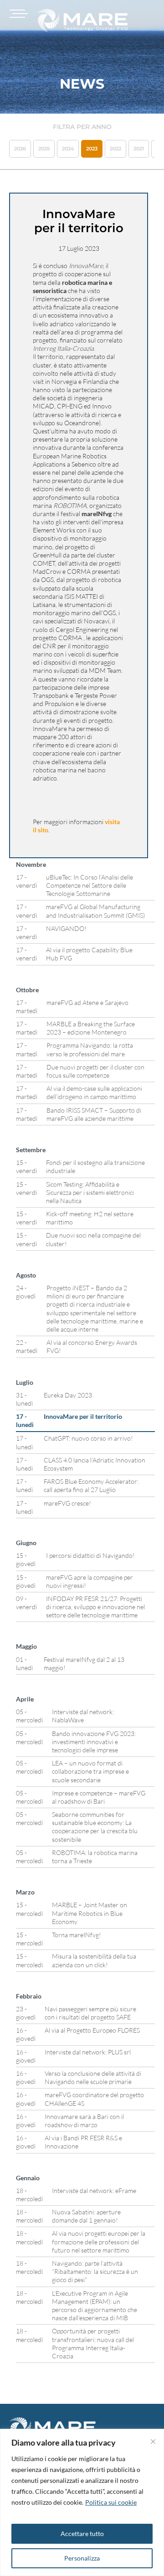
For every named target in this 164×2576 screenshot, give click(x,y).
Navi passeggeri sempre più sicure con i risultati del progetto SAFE (90, 2013)
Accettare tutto (82, 2534)
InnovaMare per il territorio (83, 1416)
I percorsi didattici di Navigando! (90, 1555)
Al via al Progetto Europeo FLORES (92, 2030)
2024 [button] (68, 149)
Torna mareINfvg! (77, 1935)
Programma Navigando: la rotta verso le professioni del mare (90, 1049)
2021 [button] (139, 149)
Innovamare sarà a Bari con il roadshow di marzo (84, 2121)
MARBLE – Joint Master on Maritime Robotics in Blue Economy (90, 1913)
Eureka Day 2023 (68, 1395)
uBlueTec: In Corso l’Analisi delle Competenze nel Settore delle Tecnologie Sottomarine (90, 885)
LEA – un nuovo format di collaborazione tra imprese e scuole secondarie (90, 1771)
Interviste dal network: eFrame (94, 2191)
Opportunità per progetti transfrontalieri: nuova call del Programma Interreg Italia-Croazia (93, 2343)
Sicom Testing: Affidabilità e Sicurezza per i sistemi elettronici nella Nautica (90, 1192)
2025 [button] (44, 149)
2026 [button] (20, 149)
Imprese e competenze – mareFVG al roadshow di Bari (99, 1797)
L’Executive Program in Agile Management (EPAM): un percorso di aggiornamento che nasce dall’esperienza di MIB (95, 2306)
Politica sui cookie (111, 2502)
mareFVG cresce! (67, 1503)
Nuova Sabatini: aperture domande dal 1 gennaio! (86, 2216)
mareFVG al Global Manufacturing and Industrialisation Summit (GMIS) (95, 911)
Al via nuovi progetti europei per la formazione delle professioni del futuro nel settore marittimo (99, 2241)
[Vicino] (153, 2442)
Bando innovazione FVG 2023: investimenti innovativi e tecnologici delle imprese (94, 1742)
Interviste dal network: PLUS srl (88, 2052)
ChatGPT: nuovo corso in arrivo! (88, 1438)
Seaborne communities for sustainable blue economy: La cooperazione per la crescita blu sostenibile (95, 1827)
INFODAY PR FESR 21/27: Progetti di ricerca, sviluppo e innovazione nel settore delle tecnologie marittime (95, 1607)
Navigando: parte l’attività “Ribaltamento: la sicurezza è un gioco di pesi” (95, 2271)
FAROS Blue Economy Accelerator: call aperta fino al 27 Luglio (91, 1485)
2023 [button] (92, 149)
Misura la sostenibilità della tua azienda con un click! (94, 1960)
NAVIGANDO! (66, 928)
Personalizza (82, 2558)
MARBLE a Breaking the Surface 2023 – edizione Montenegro (91, 1028)
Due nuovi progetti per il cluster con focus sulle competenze (95, 1071)
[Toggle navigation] (17, 14)
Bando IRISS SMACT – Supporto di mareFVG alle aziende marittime (94, 1114)
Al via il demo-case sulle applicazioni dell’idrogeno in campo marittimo (94, 1092)
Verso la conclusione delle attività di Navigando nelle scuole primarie (93, 2077)
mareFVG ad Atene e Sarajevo (87, 1002)
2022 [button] (115, 149)
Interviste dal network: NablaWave (83, 1716)
